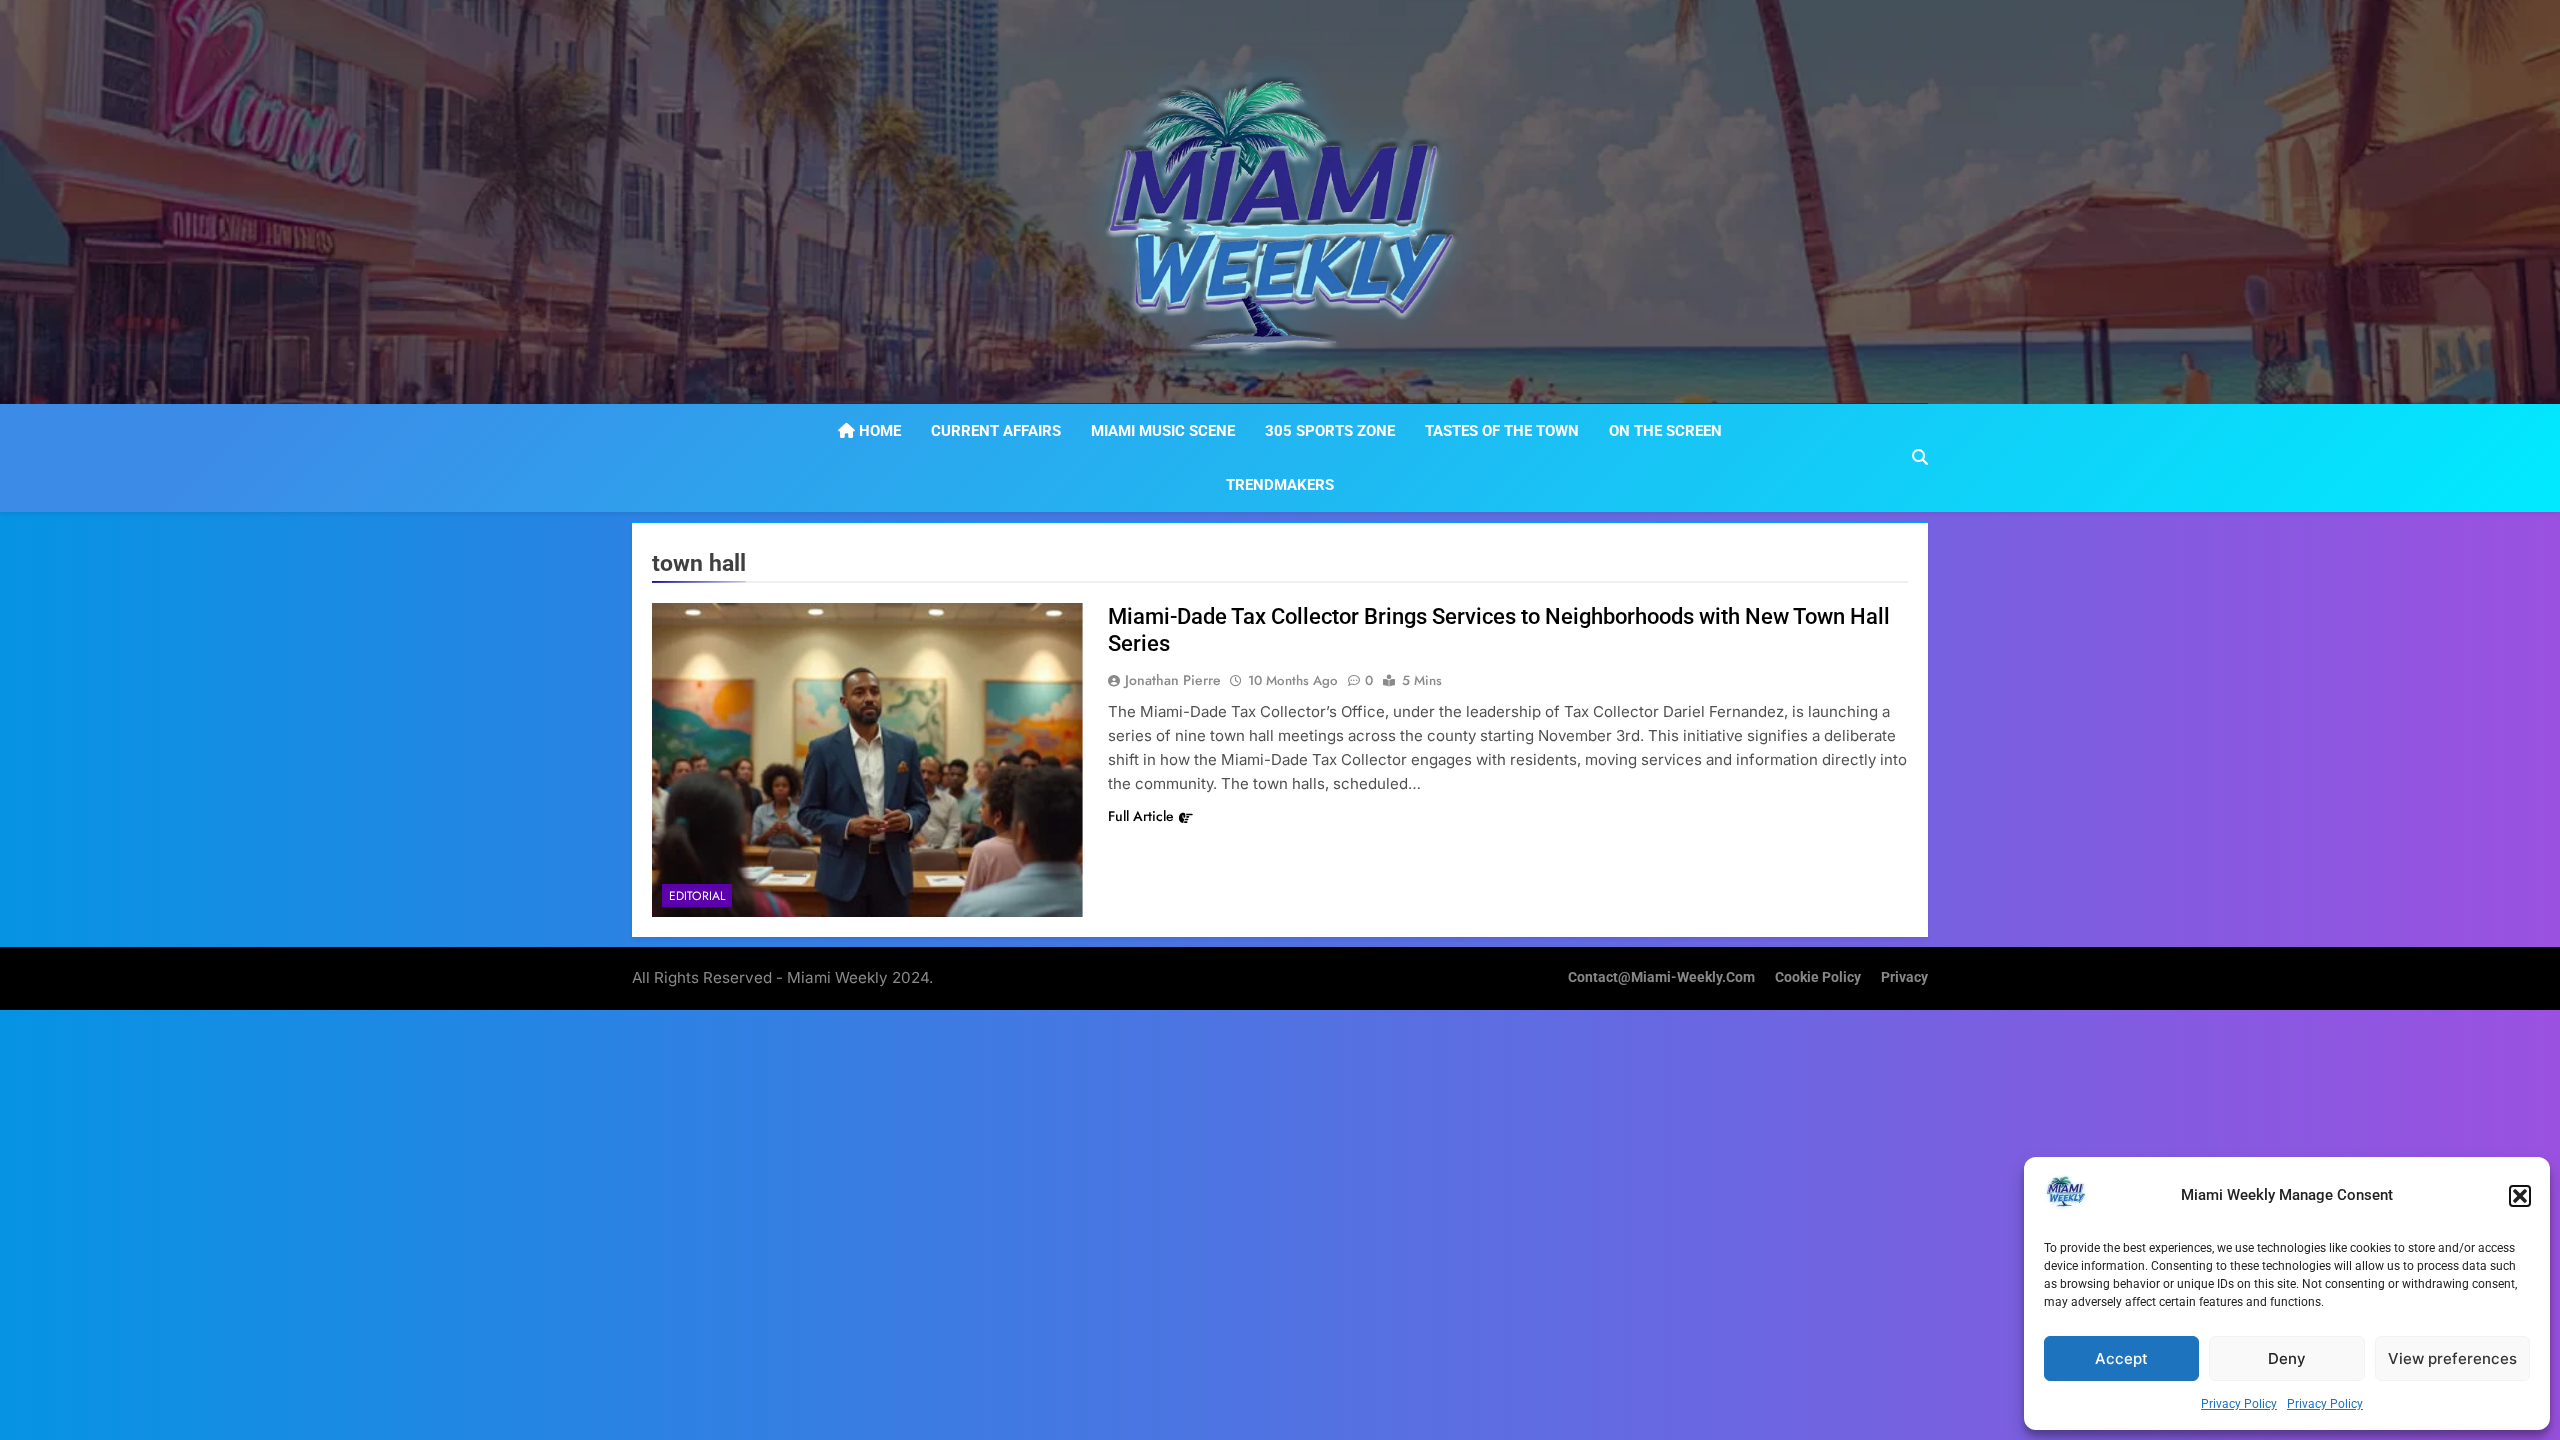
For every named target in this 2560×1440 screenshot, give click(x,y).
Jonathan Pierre (1173, 680)
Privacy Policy (2239, 1404)
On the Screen (1665, 431)
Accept (2121, 1358)
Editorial (697, 896)
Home (878, 431)
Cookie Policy (1818, 977)
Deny (2287, 1358)
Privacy (1904, 977)
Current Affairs (996, 431)
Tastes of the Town (1502, 431)
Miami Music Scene (1163, 431)
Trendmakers (1280, 485)
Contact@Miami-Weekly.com (1661, 977)
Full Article (1141, 816)
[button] (2520, 1196)
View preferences (2452, 1358)
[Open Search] (1920, 457)
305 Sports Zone (1330, 431)
